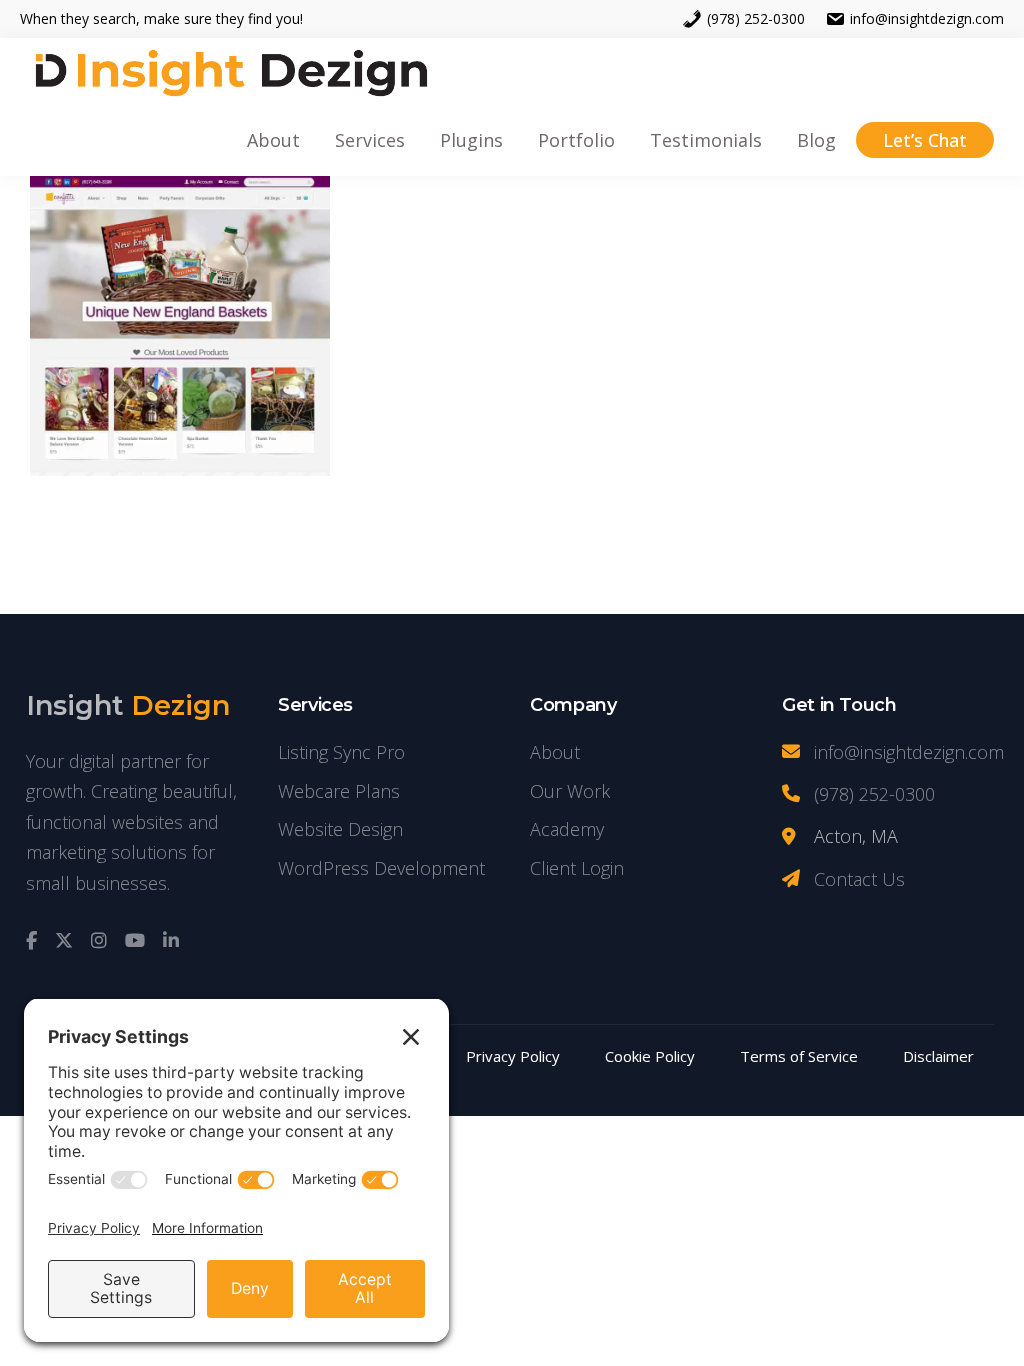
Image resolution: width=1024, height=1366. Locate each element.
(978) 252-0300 (756, 18)
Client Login (577, 868)
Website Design (340, 829)
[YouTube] (135, 940)
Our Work (570, 791)
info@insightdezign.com (927, 18)
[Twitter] (64, 940)
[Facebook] (31, 940)
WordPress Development (381, 868)
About (555, 752)
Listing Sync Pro (341, 752)
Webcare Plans (339, 791)
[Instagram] (99, 940)
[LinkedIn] (171, 940)
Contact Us (859, 879)
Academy (567, 829)
